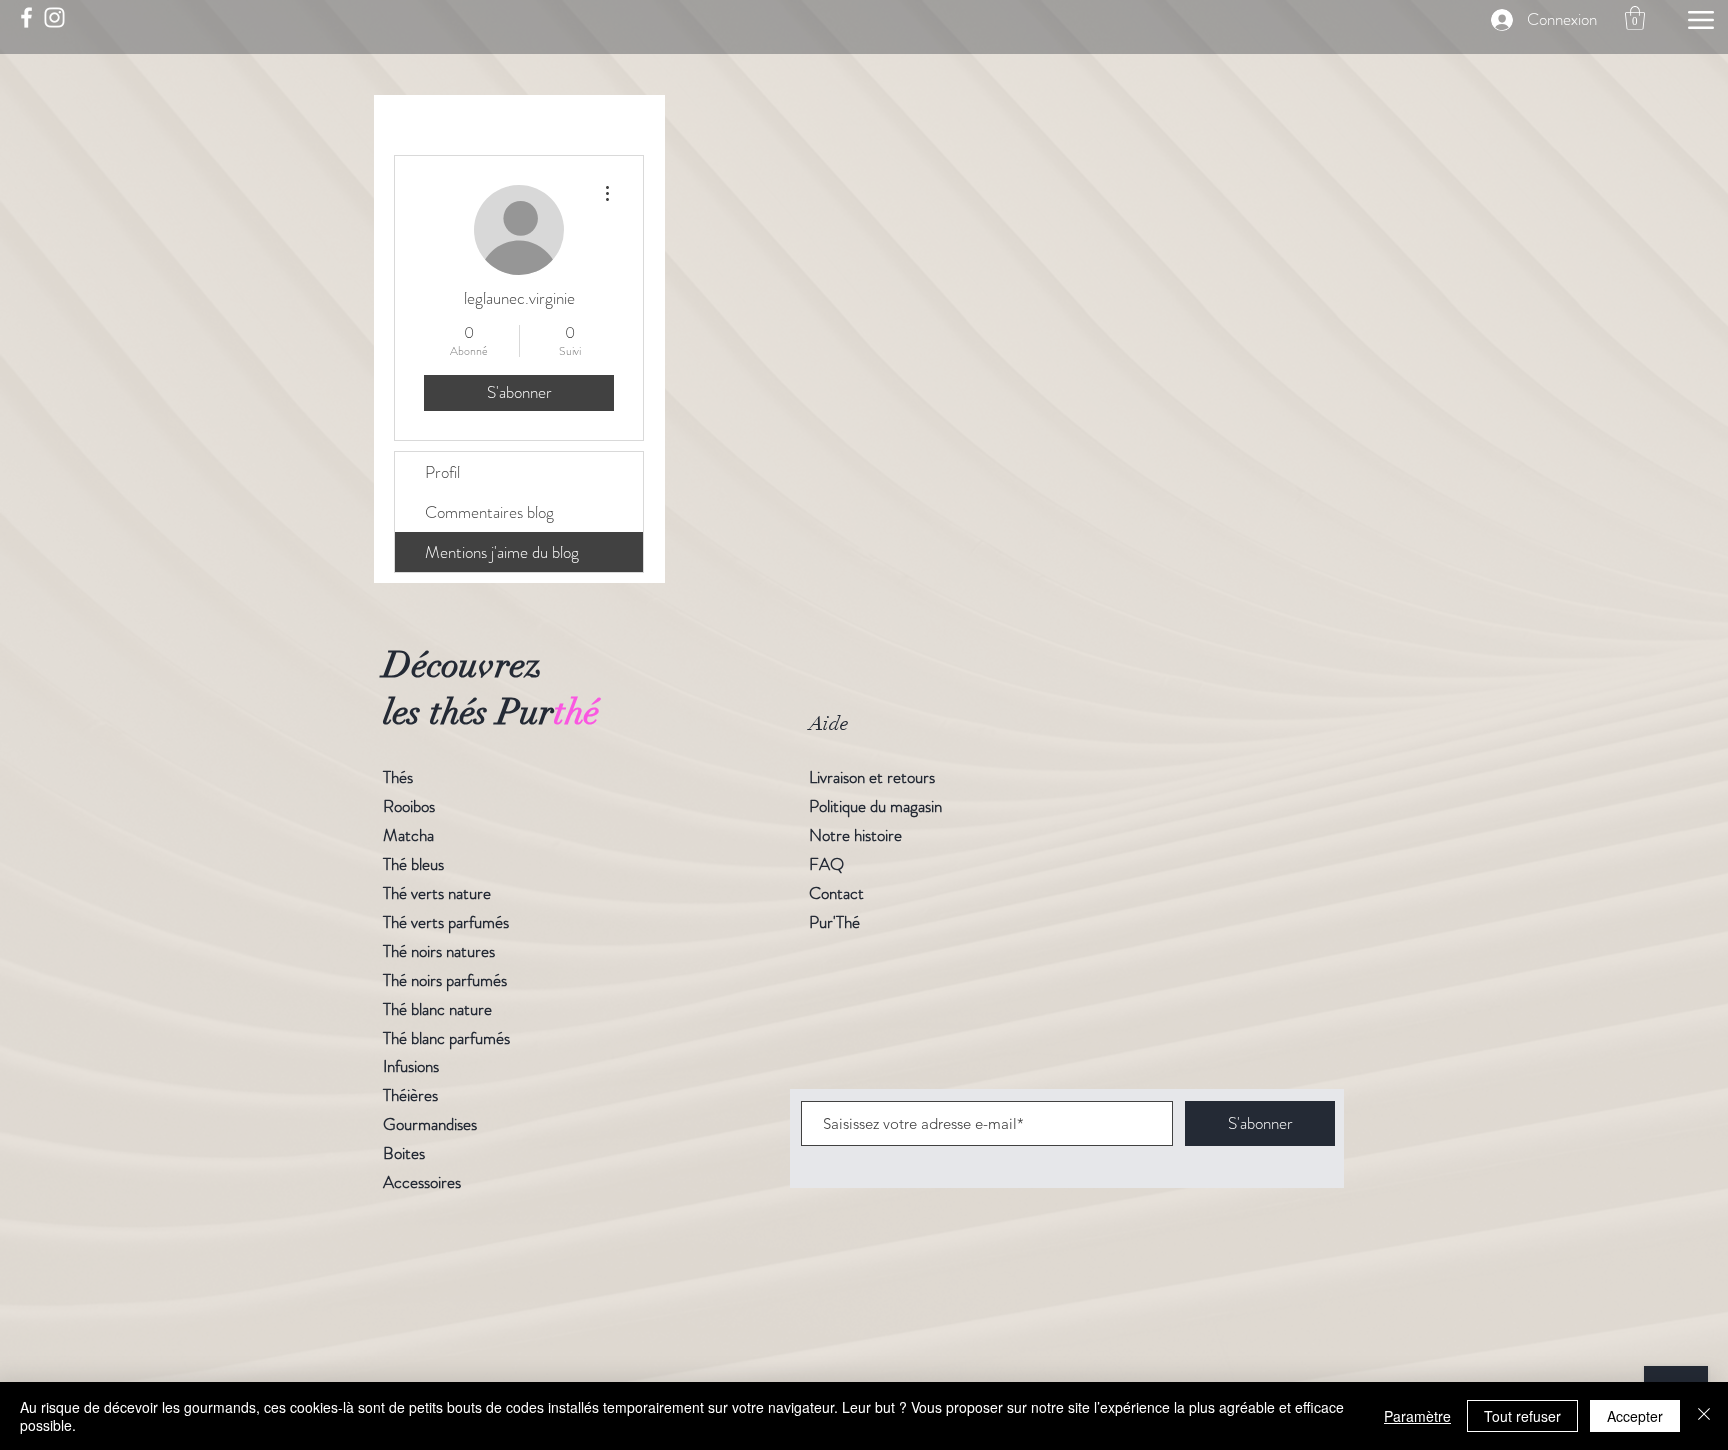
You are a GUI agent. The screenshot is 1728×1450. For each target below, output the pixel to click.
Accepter (1635, 1416)
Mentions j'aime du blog (502, 552)
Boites (404, 1153)
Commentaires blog (489, 512)
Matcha (408, 835)
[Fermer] (1704, 1416)
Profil (442, 472)
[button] (1635, 18)
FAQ (826, 864)
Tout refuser (1522, 1416)
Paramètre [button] (1417, 1416)
